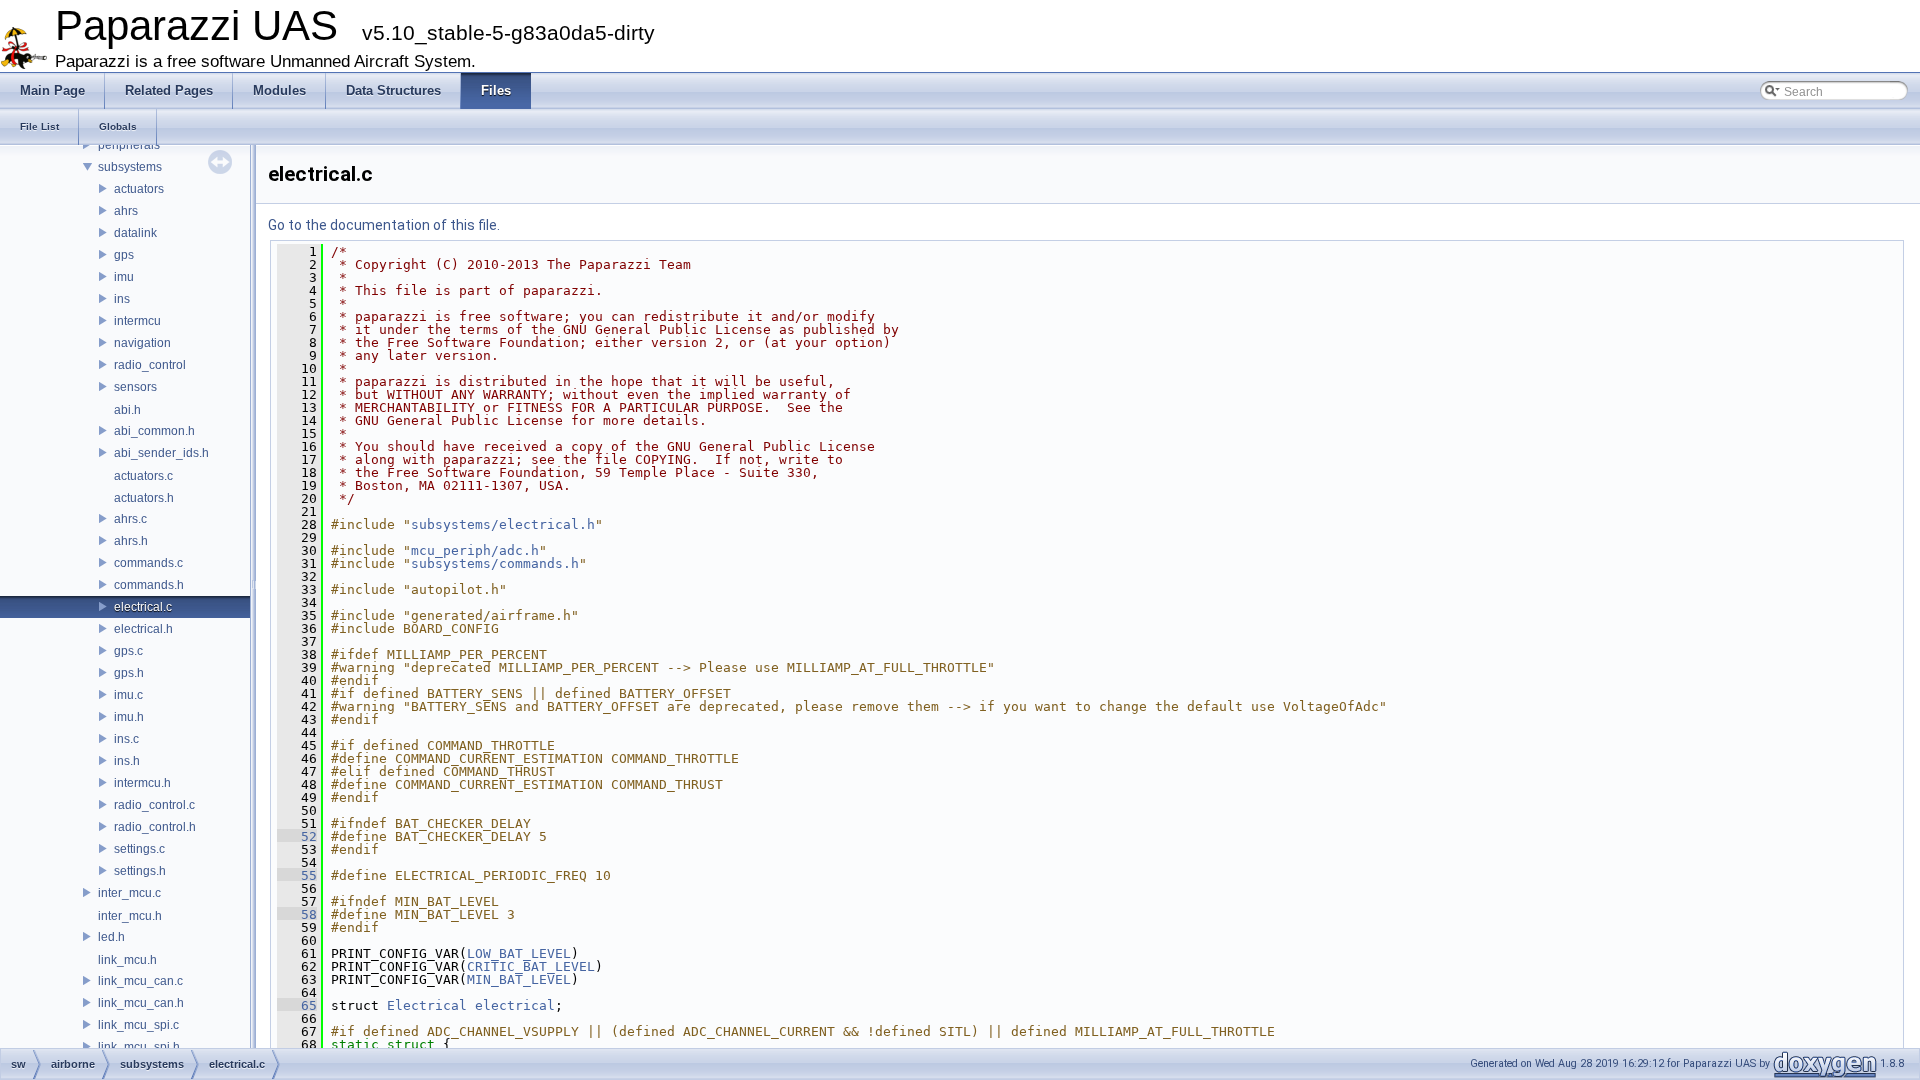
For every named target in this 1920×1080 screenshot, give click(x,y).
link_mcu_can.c (140, 981)
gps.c (128, 651)
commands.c (148, 563)
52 (297, 836)
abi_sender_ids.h (161, 453)
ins (122, 299)
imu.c (128, 695)
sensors (135, 387)
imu (124, 277)
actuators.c (143, 476)
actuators (139, 189)
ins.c (126, 739)
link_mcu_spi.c (138, 1025)
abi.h (127, 410)
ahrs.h (131, 541)
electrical (515, 1005)
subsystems (130, 167)
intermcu (137, 321)
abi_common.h (154, 431)
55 (297, 875)
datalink (135, 233)
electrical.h (143, 629)
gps (124, 255)
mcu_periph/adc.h (475, 550)
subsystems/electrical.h (503, 524)
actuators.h (144, 498)
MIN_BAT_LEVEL (519, 979)
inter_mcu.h (130, 916)
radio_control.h (155, 827)
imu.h (129, 717)
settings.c (139, 849)
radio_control (150, 365)
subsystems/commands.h (495, 563)
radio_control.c (154, 805)
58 (297, 914)
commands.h (149, 585)
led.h (111, 937)
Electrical (427, 1005)
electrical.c (143, 607)
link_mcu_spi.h (139, 1047)
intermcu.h (142, 783)
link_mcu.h (127, 960)
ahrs (126, 211)
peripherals (129, 145)
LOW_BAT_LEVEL (519, 953)
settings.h (140, 871)
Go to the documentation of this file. (384, 225)
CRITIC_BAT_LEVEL (531, 966)
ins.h (127, 761)
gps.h (129, 673)
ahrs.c (130, 519)
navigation (142, 343)
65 (297, 1005)
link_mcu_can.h (141, 1003)
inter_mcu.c (129, 893)
